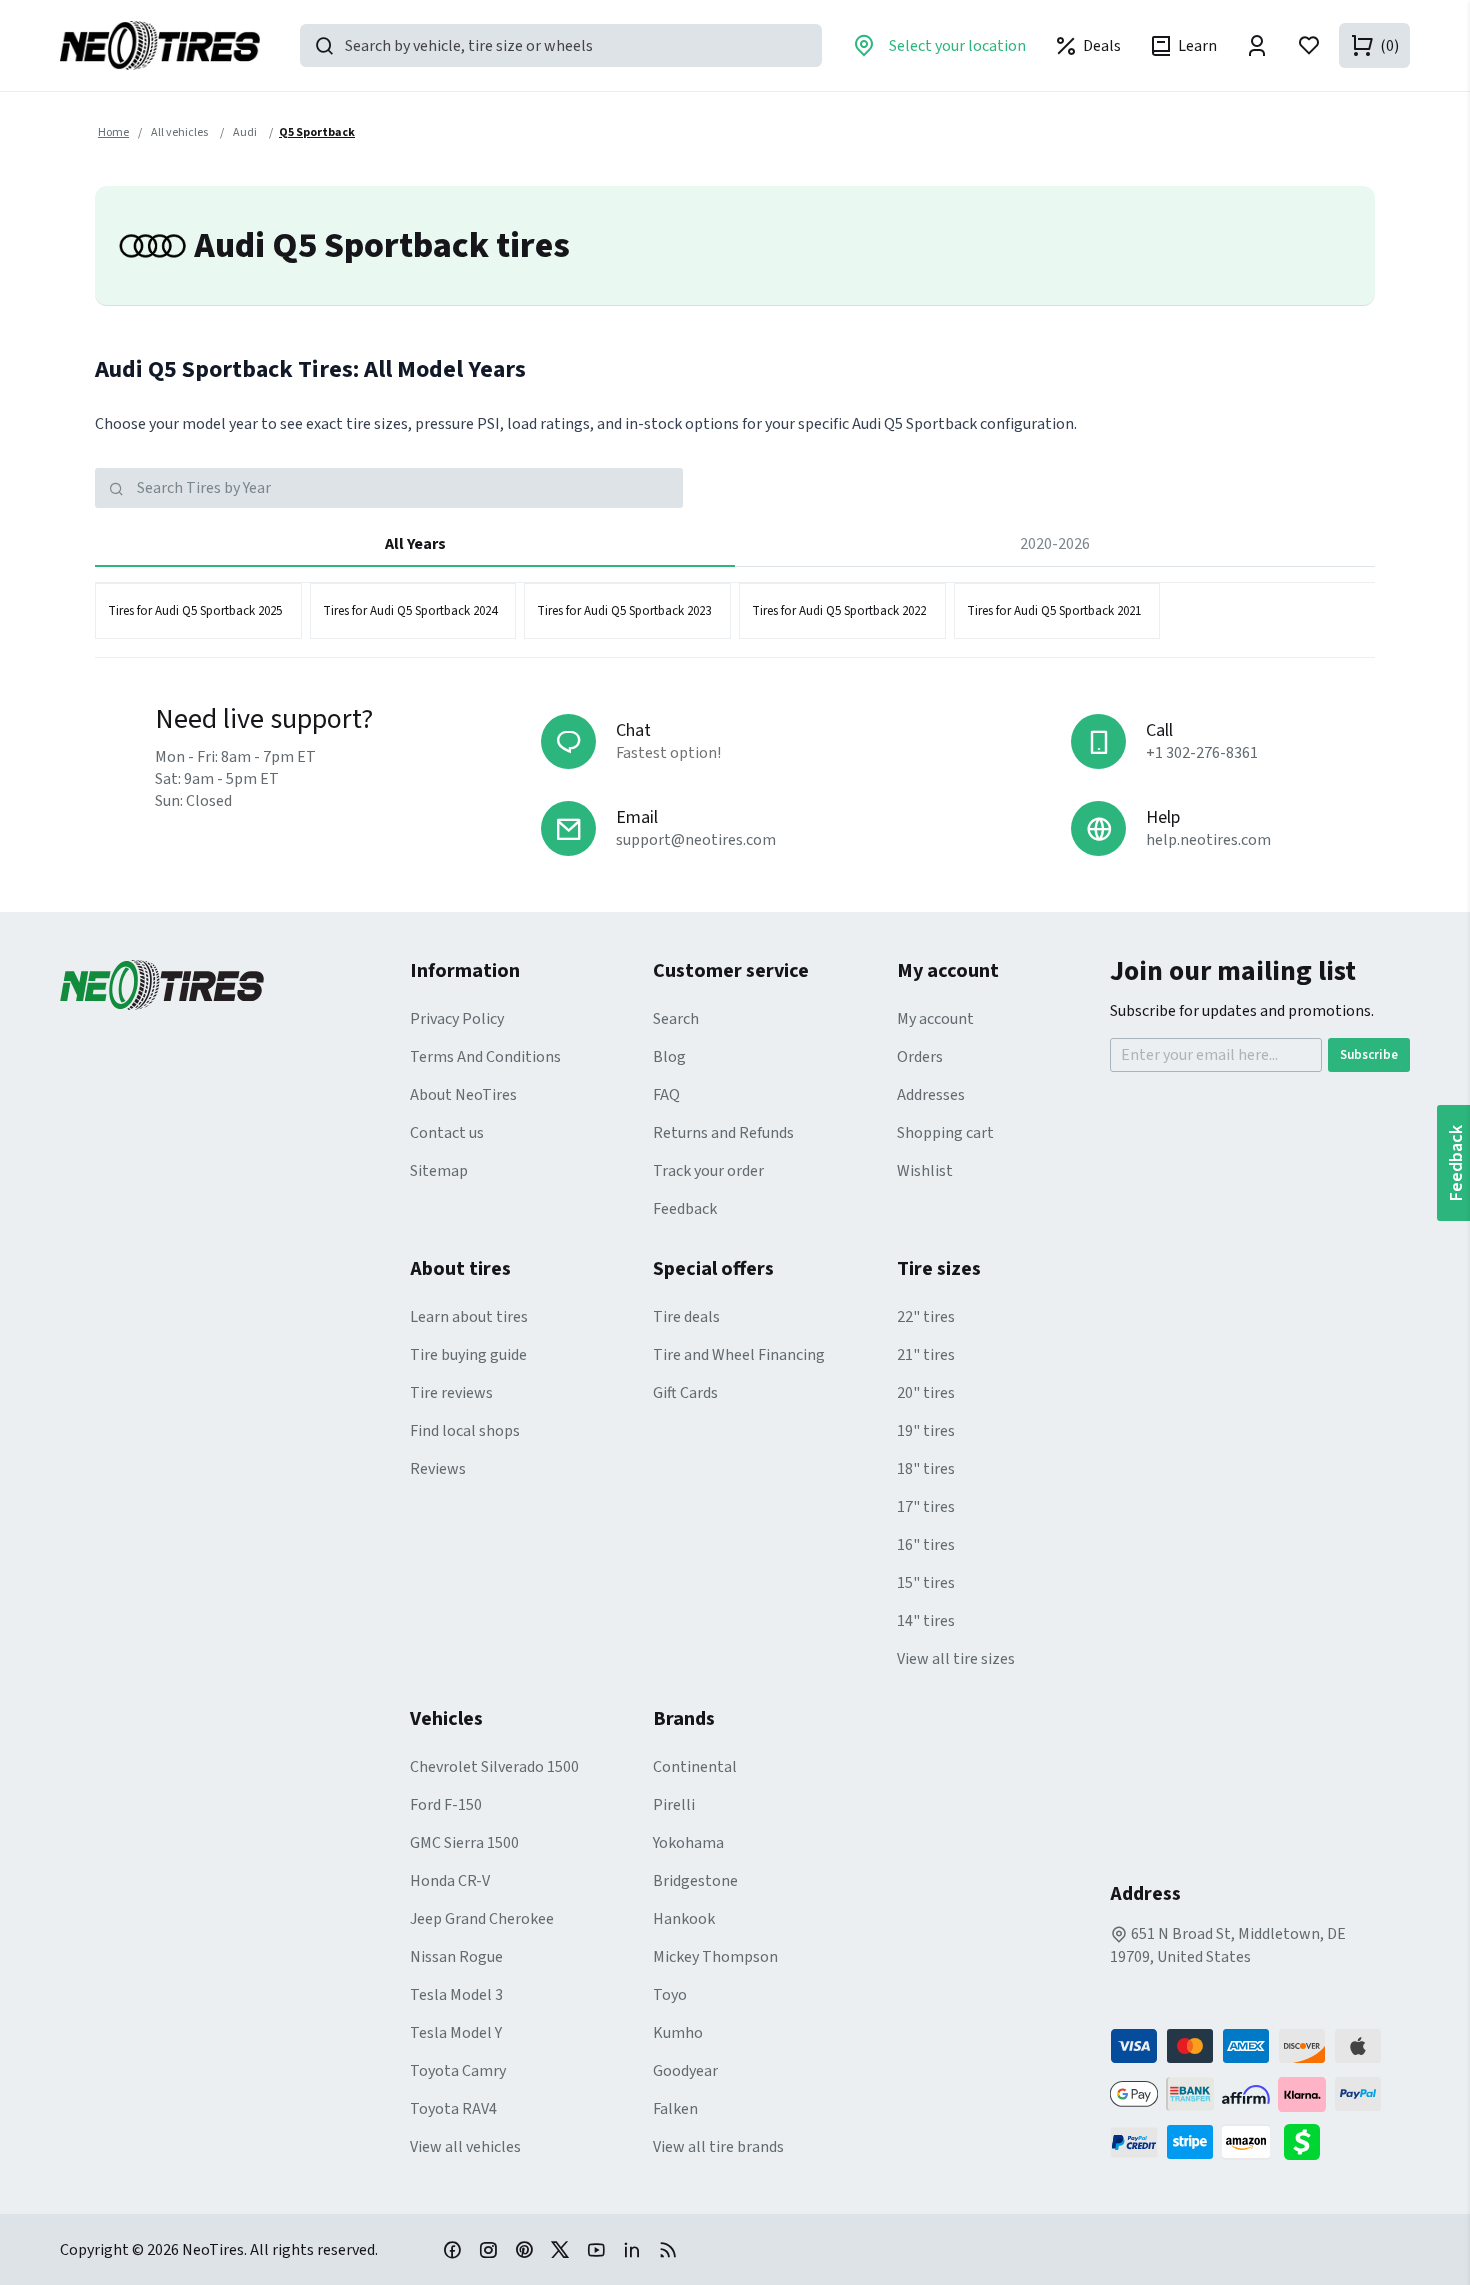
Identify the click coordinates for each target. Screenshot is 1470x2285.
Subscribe (1369, 1055)
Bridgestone (695, 1881)
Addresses (931, 1095)
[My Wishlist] (1309, 45)
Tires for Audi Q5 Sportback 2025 (195, 611)
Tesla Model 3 (456, 1995)
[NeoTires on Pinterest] (524, 2249)
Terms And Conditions (485, 1057)
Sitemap (439, 1171)
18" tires (926, 1469)
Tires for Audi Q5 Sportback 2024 (410, 611)
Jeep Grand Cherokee (482, 1919)
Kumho (678, 2033)
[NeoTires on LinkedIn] (632, 2249)
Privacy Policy (457, 1019)
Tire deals (686, 1317)
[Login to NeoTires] (1257, 45)
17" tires (926, 1507)
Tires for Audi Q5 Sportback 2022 (839, 611)
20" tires (926, 1393)
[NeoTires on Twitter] (560, 2249)
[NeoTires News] (668, 2249)
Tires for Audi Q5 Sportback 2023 (624, 611)
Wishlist (925, 1171)
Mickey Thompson (715, 1957)
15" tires (926, 1583)
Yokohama (688, 1843)
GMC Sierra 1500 (464, 1843)
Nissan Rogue (456, 1957)
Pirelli (674, 1805)
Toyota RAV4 (453, 2109)
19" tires (926, 1431)
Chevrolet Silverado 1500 (494, 1767)
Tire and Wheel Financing (739, 1355)
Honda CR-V (450, 1881)
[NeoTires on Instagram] (488, 2249)
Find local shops (465, 1431)
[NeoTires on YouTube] (596, 2249)
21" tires (926, 1355)
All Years (415, 544)
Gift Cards (685, 1393)
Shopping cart (945, 1133)
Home (113, 132)
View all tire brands (718, 2147)
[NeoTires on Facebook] (452, 2249)
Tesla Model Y (456, 2033)
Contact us (447, 1133)
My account (935, 1019)
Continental (695, 1767)
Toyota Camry (458, 2071)
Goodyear (685, 2071)
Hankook (684, 1919)
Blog (669, 1057)
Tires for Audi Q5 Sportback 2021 (1054, 611)
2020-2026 (1055, 544)
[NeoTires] (235, 985)
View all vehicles (465, 2147)
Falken (675, 2109)
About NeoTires (463, 1095)
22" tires (926, 1317)
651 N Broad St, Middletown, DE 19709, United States (1228, 1945)
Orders (920, 1057)
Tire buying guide (468, 1355)
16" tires (926, 1545)
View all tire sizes (956, 1659)
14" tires (926, 1621)
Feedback (685, 1209)
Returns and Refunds (723, 1133)
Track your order (708, 1171)
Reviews (438, 1469)
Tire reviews (451, 1393)
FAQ (666, 1095)
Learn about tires (469, 1317)
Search (676, 1019)
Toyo (670, 1995)
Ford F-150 (446, 1805)
